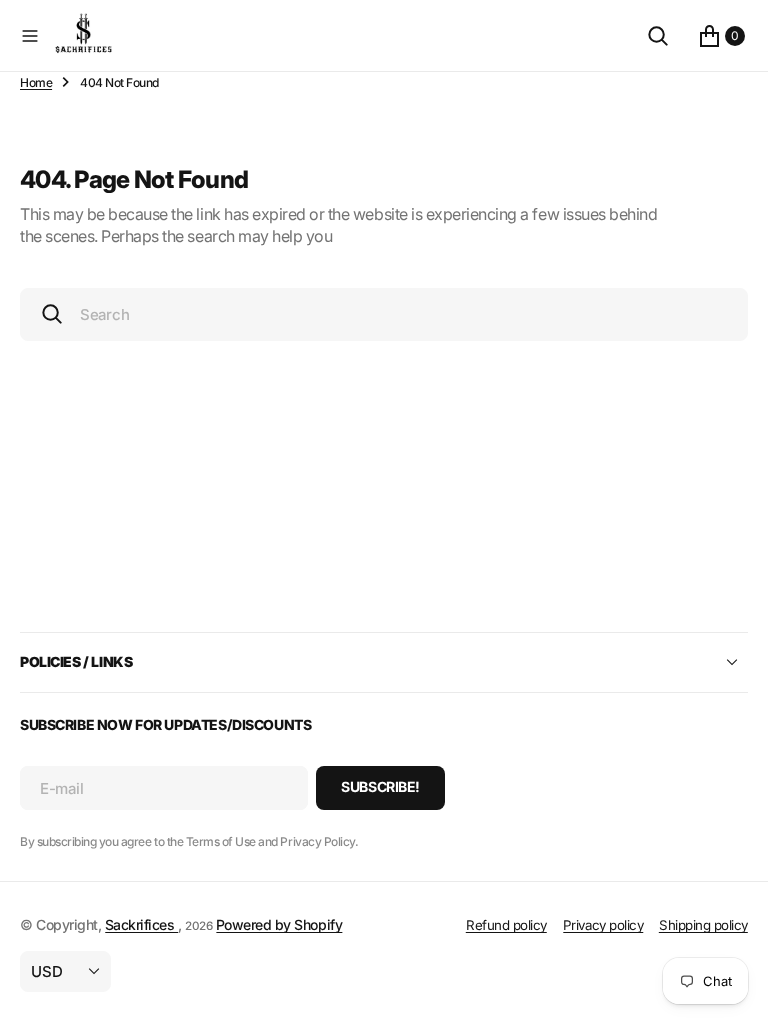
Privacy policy (603, 925)
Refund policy (506, 925)
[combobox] (384, 314)
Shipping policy (703, 925)
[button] (30, 36)
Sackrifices (141, 924)
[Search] (658, 36)
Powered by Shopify (279, 924)
